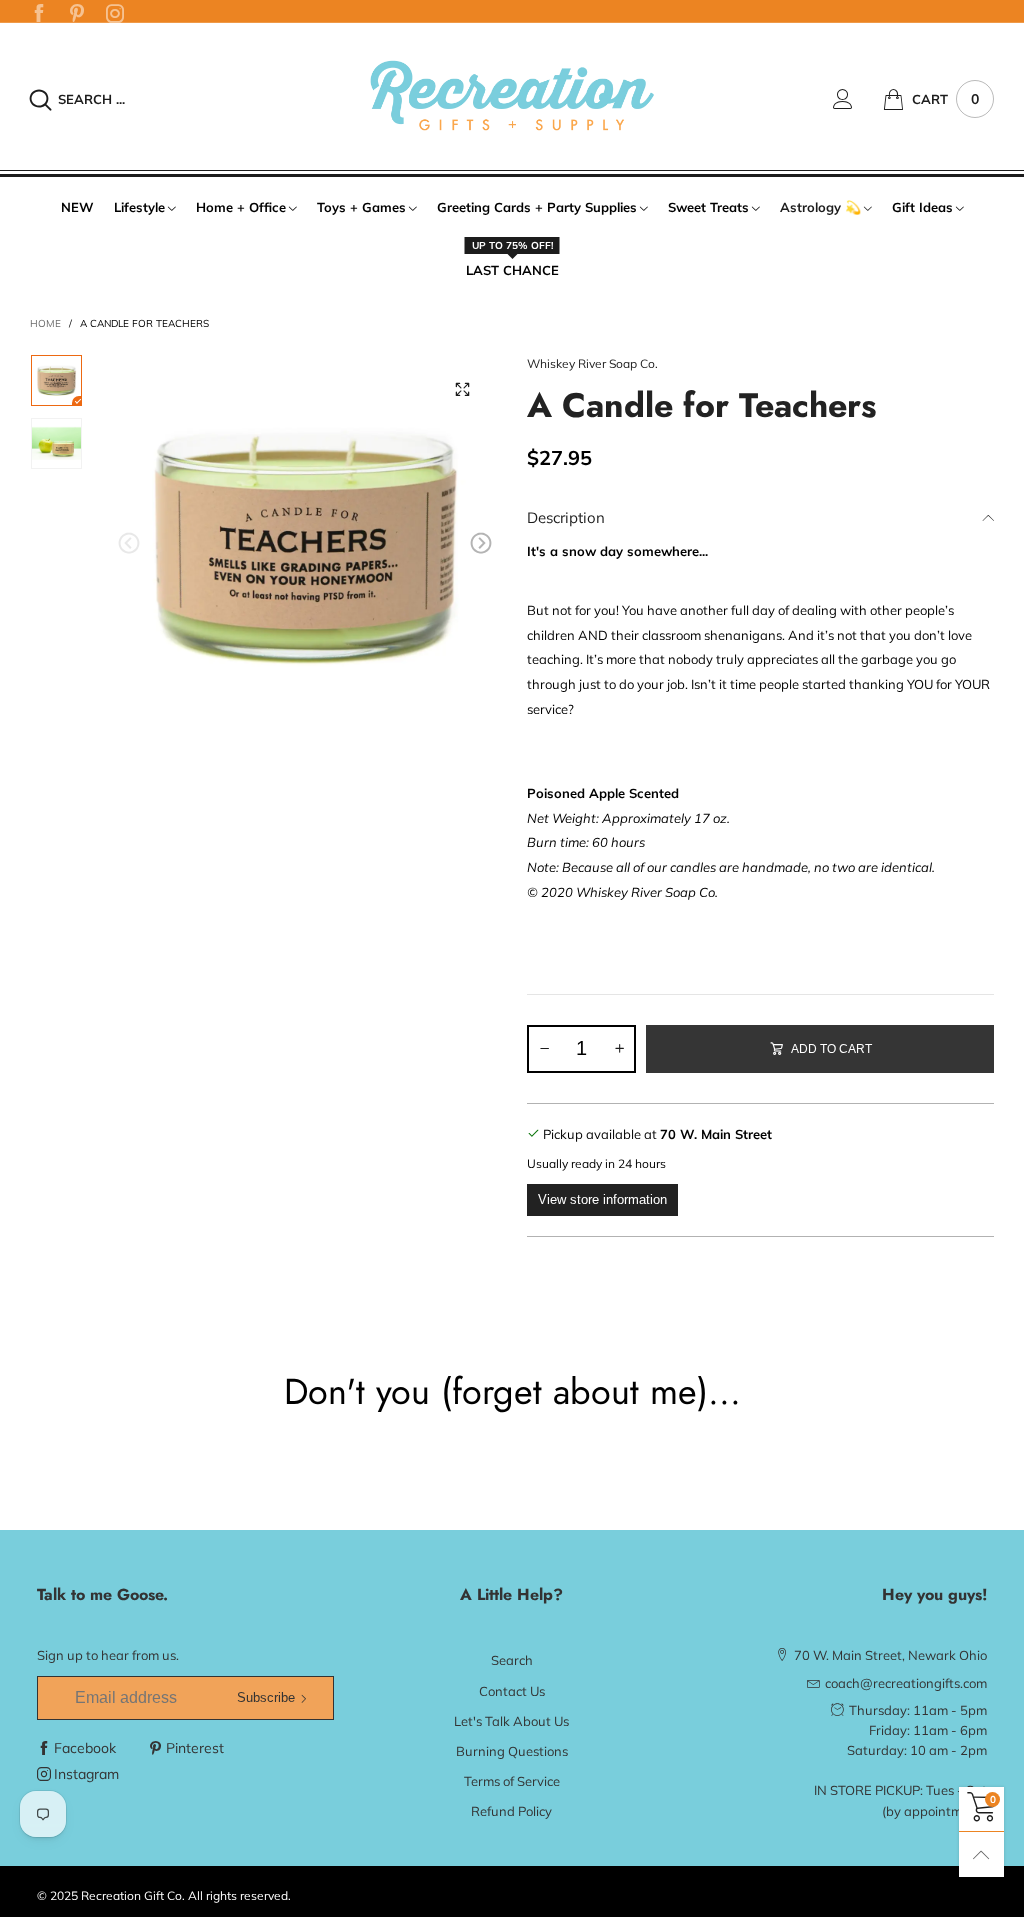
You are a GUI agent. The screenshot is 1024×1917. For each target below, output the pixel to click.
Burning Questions (512, 1751)
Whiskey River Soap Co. (592, 363)
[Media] (462, 389)
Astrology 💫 (820, 207)
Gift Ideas (922, 207)
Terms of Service (512, 1781)
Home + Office (241, 207)
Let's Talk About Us (511, 1721)
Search (512, 1660)
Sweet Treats (708, 207)
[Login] (858, 99)
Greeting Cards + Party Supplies (537, 207)
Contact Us (512, 1691)
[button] (129, 543)
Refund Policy (511, 1811)
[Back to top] (981, 1854)
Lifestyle (139, 207)
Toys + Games (361, 207)
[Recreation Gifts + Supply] (511, 96)
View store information (602, 1199)
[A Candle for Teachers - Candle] (305, 546)
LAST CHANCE (512, 269)
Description (566, 517)
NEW (77, 207)
